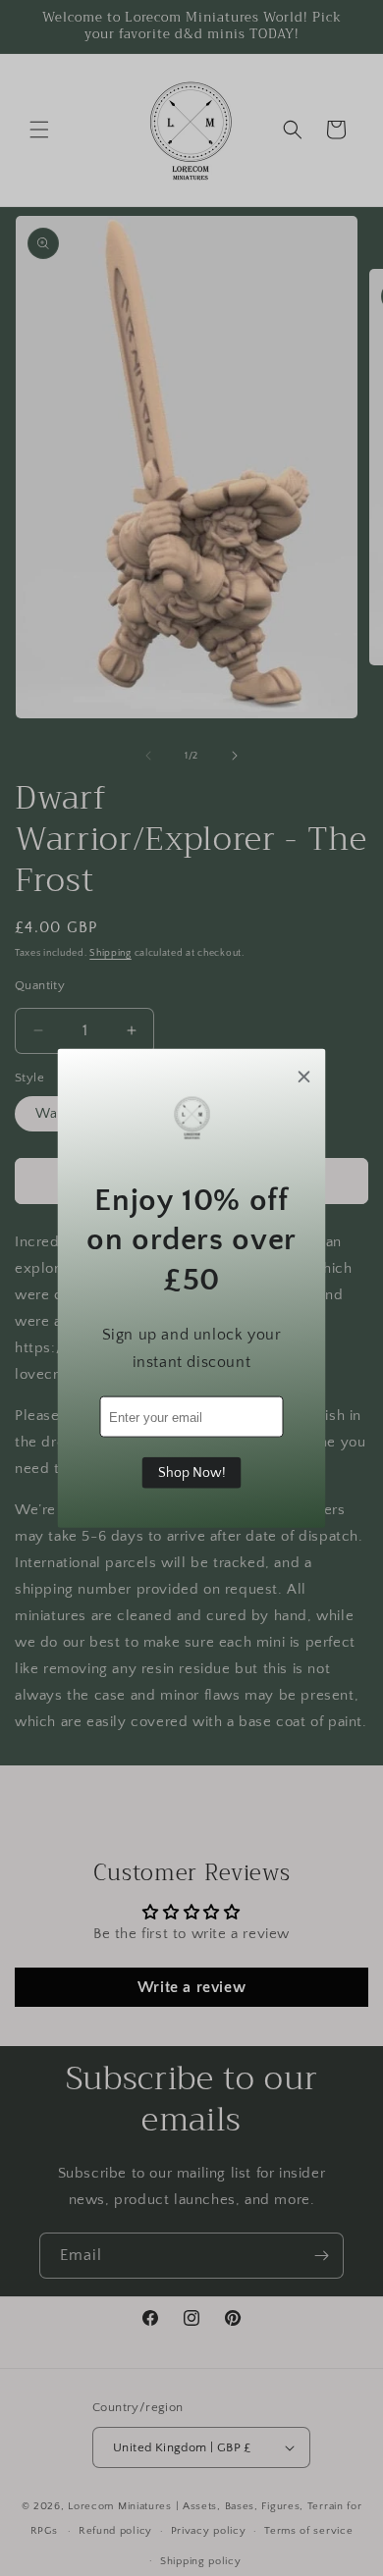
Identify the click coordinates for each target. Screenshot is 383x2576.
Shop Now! (192, 1473)
